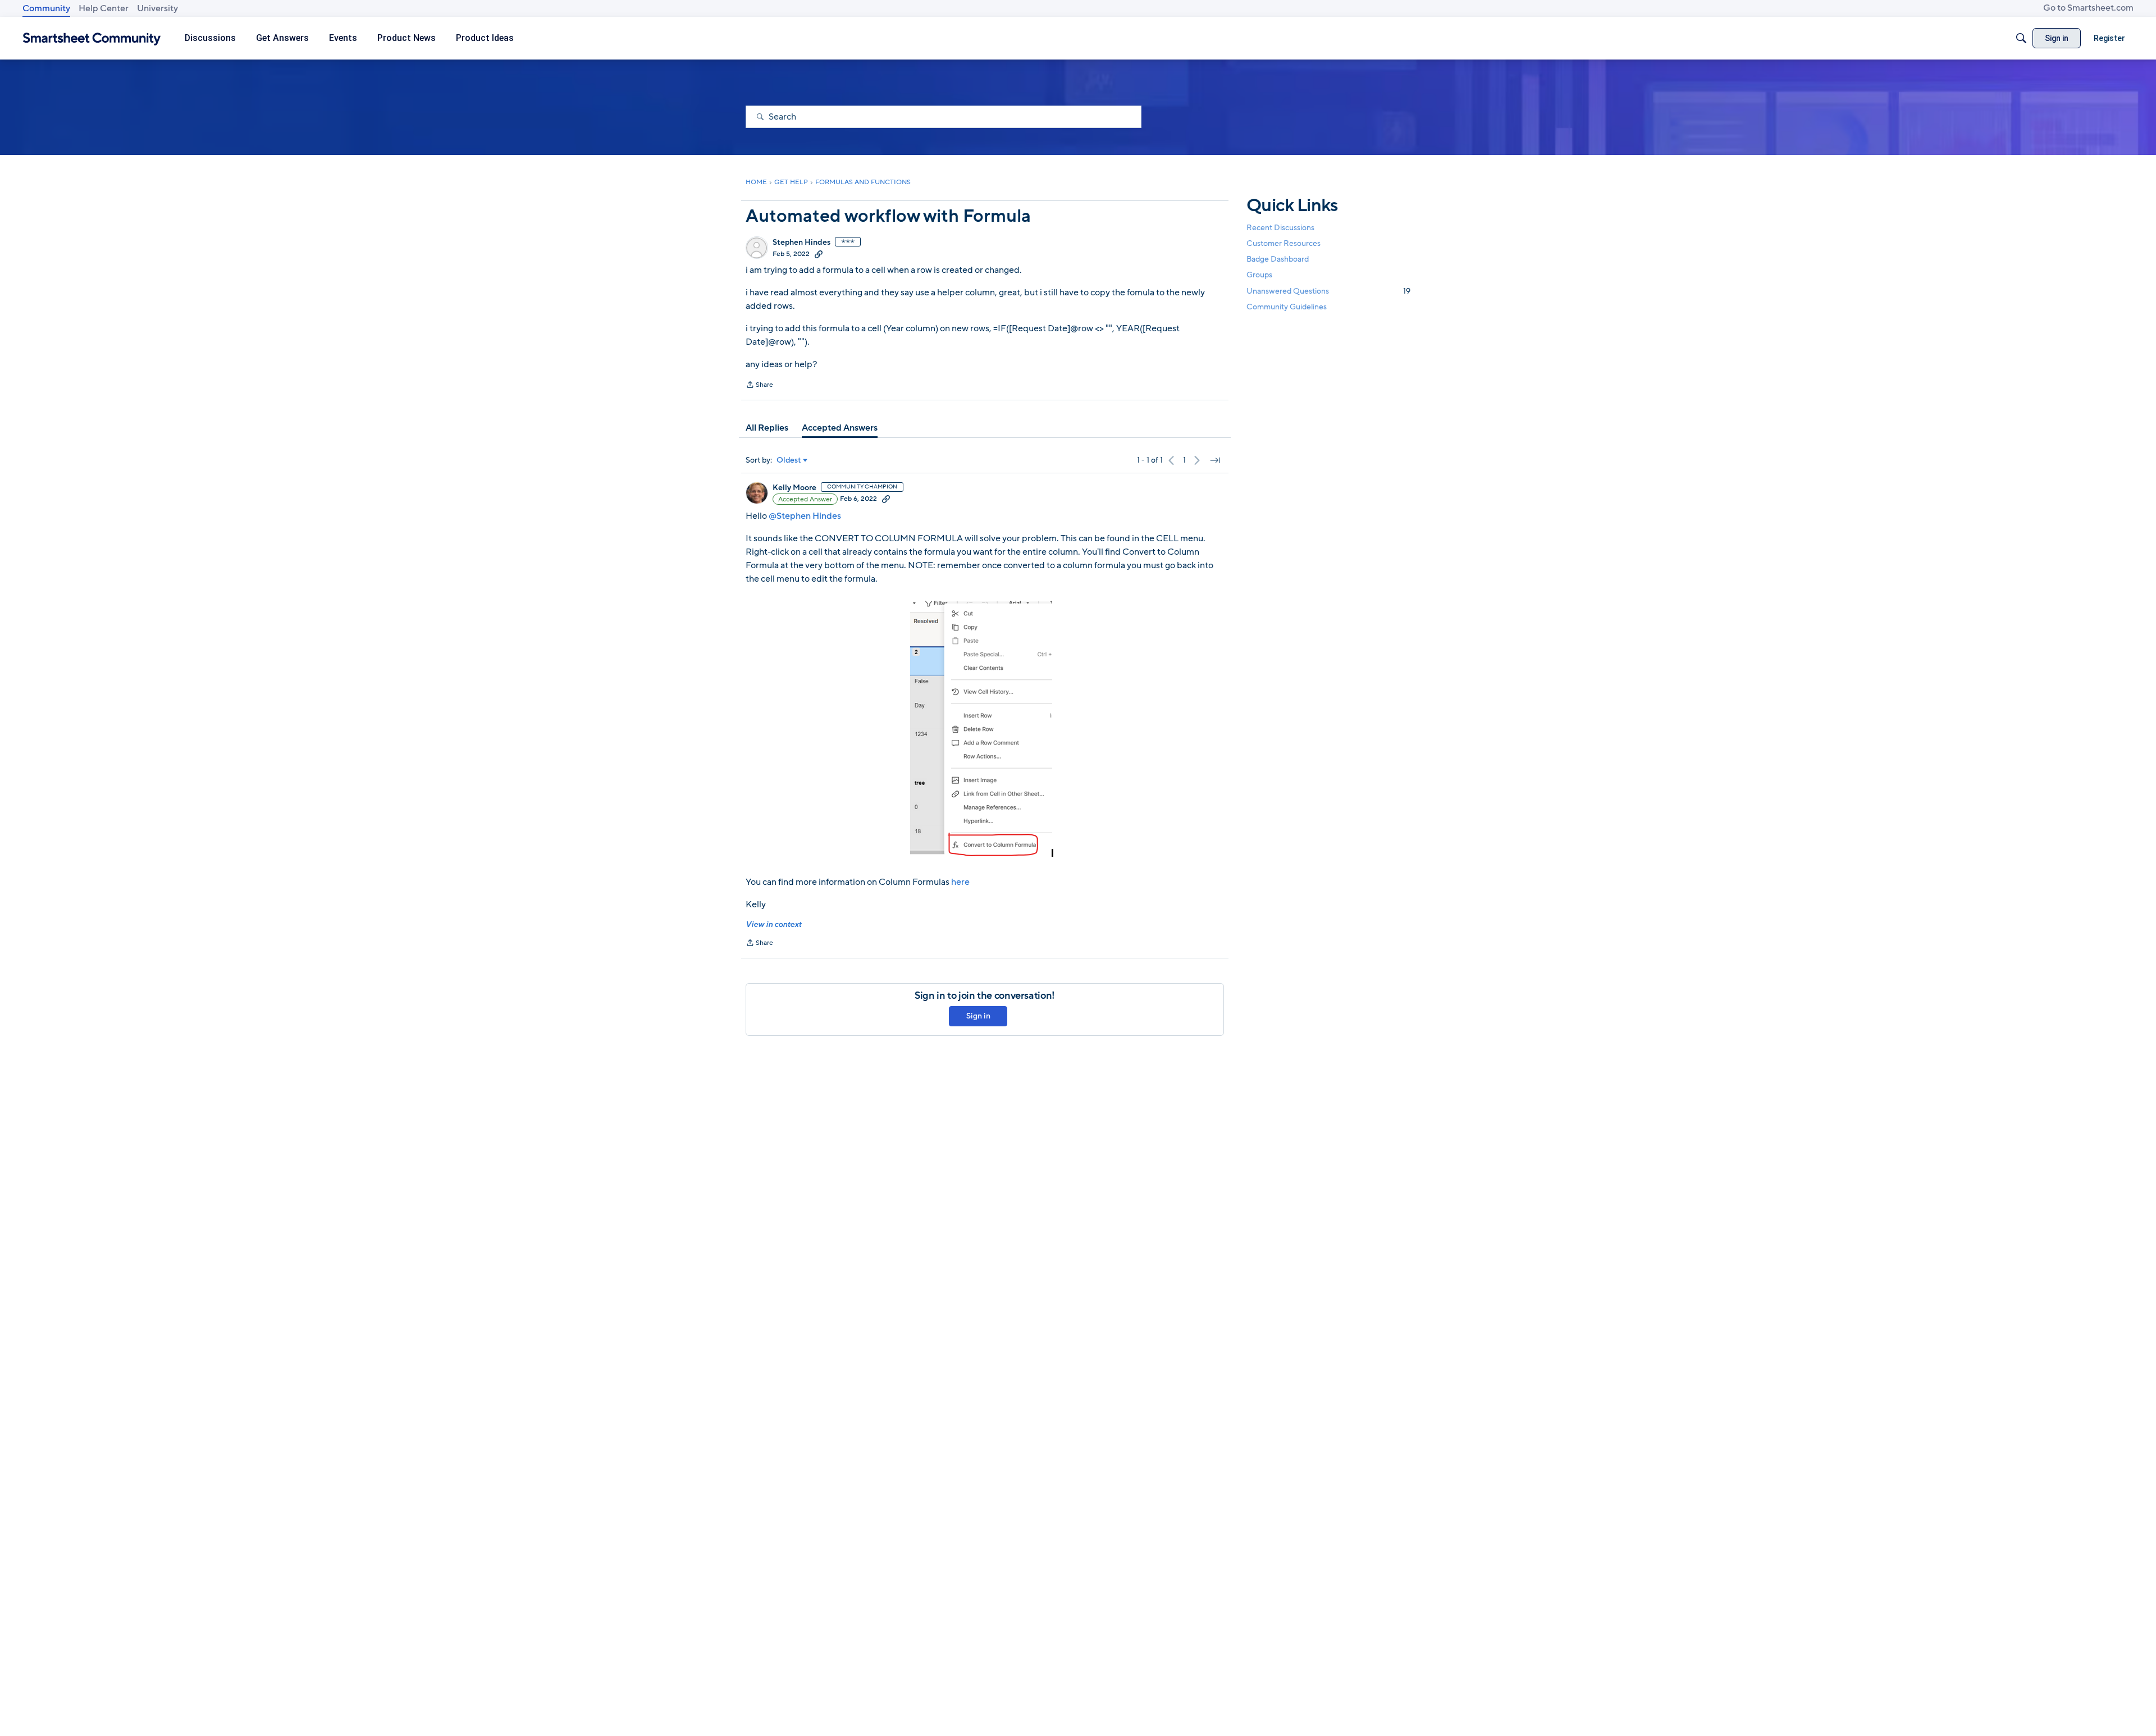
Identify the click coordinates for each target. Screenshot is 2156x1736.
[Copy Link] (819, 254)
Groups (1259, 275)
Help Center (104, 8)
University (157, 8)
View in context (773, 924)
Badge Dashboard (1278, 259)
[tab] (767, 428)
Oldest (789, 460)
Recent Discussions (1280, 228)
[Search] (2021, 38)
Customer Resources (1283, 243)
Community (46, 8)
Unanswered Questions (1328, 291)
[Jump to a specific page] (1215, 460)
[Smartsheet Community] (92, 38)
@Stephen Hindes (805, 516)
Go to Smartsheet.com (2088, 8)
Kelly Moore (794, 488)
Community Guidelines (1287, 307)
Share (759, 386)
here (960, 882)
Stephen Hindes (801, 243)
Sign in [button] (978, 1016)
